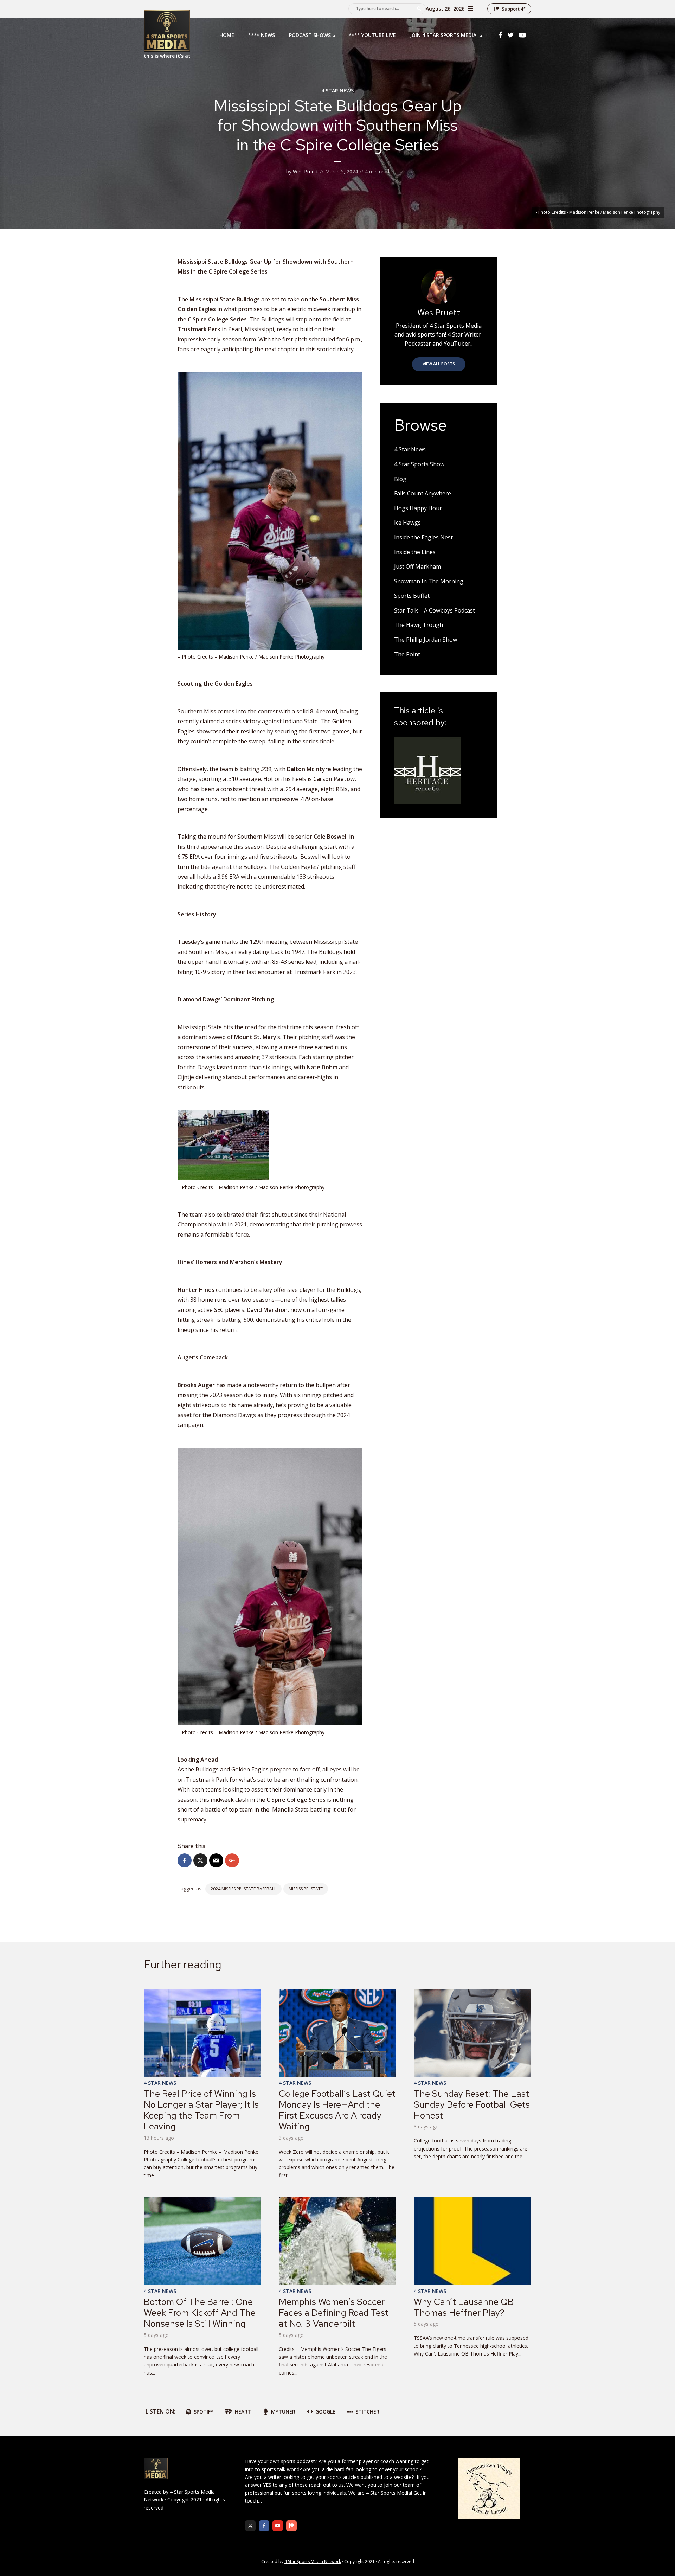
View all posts (439, 364)
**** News (262, 35)
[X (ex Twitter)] (250, 2526)
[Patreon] (291, 2526)
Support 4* (514, 9)
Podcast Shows (310, 35)
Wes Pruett (306, 171)
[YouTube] (278, 2526)
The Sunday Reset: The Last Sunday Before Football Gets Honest (472, 2104)
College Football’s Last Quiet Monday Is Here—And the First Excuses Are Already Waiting (337, 2110)
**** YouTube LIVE (372, 35)
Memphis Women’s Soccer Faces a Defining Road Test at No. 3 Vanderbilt (334, 2313)
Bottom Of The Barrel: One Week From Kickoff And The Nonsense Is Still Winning (200, 2313)
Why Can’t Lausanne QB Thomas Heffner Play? (464, 2307)
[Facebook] (264, 2526)
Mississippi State (306, 1889)
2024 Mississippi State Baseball (243, 1889)
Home (227, 35)
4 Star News (337, 91)
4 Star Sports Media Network (313, 2561)
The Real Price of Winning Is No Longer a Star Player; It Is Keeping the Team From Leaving (201, 2110)
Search (419, 9)
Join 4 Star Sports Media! (444, 35)
